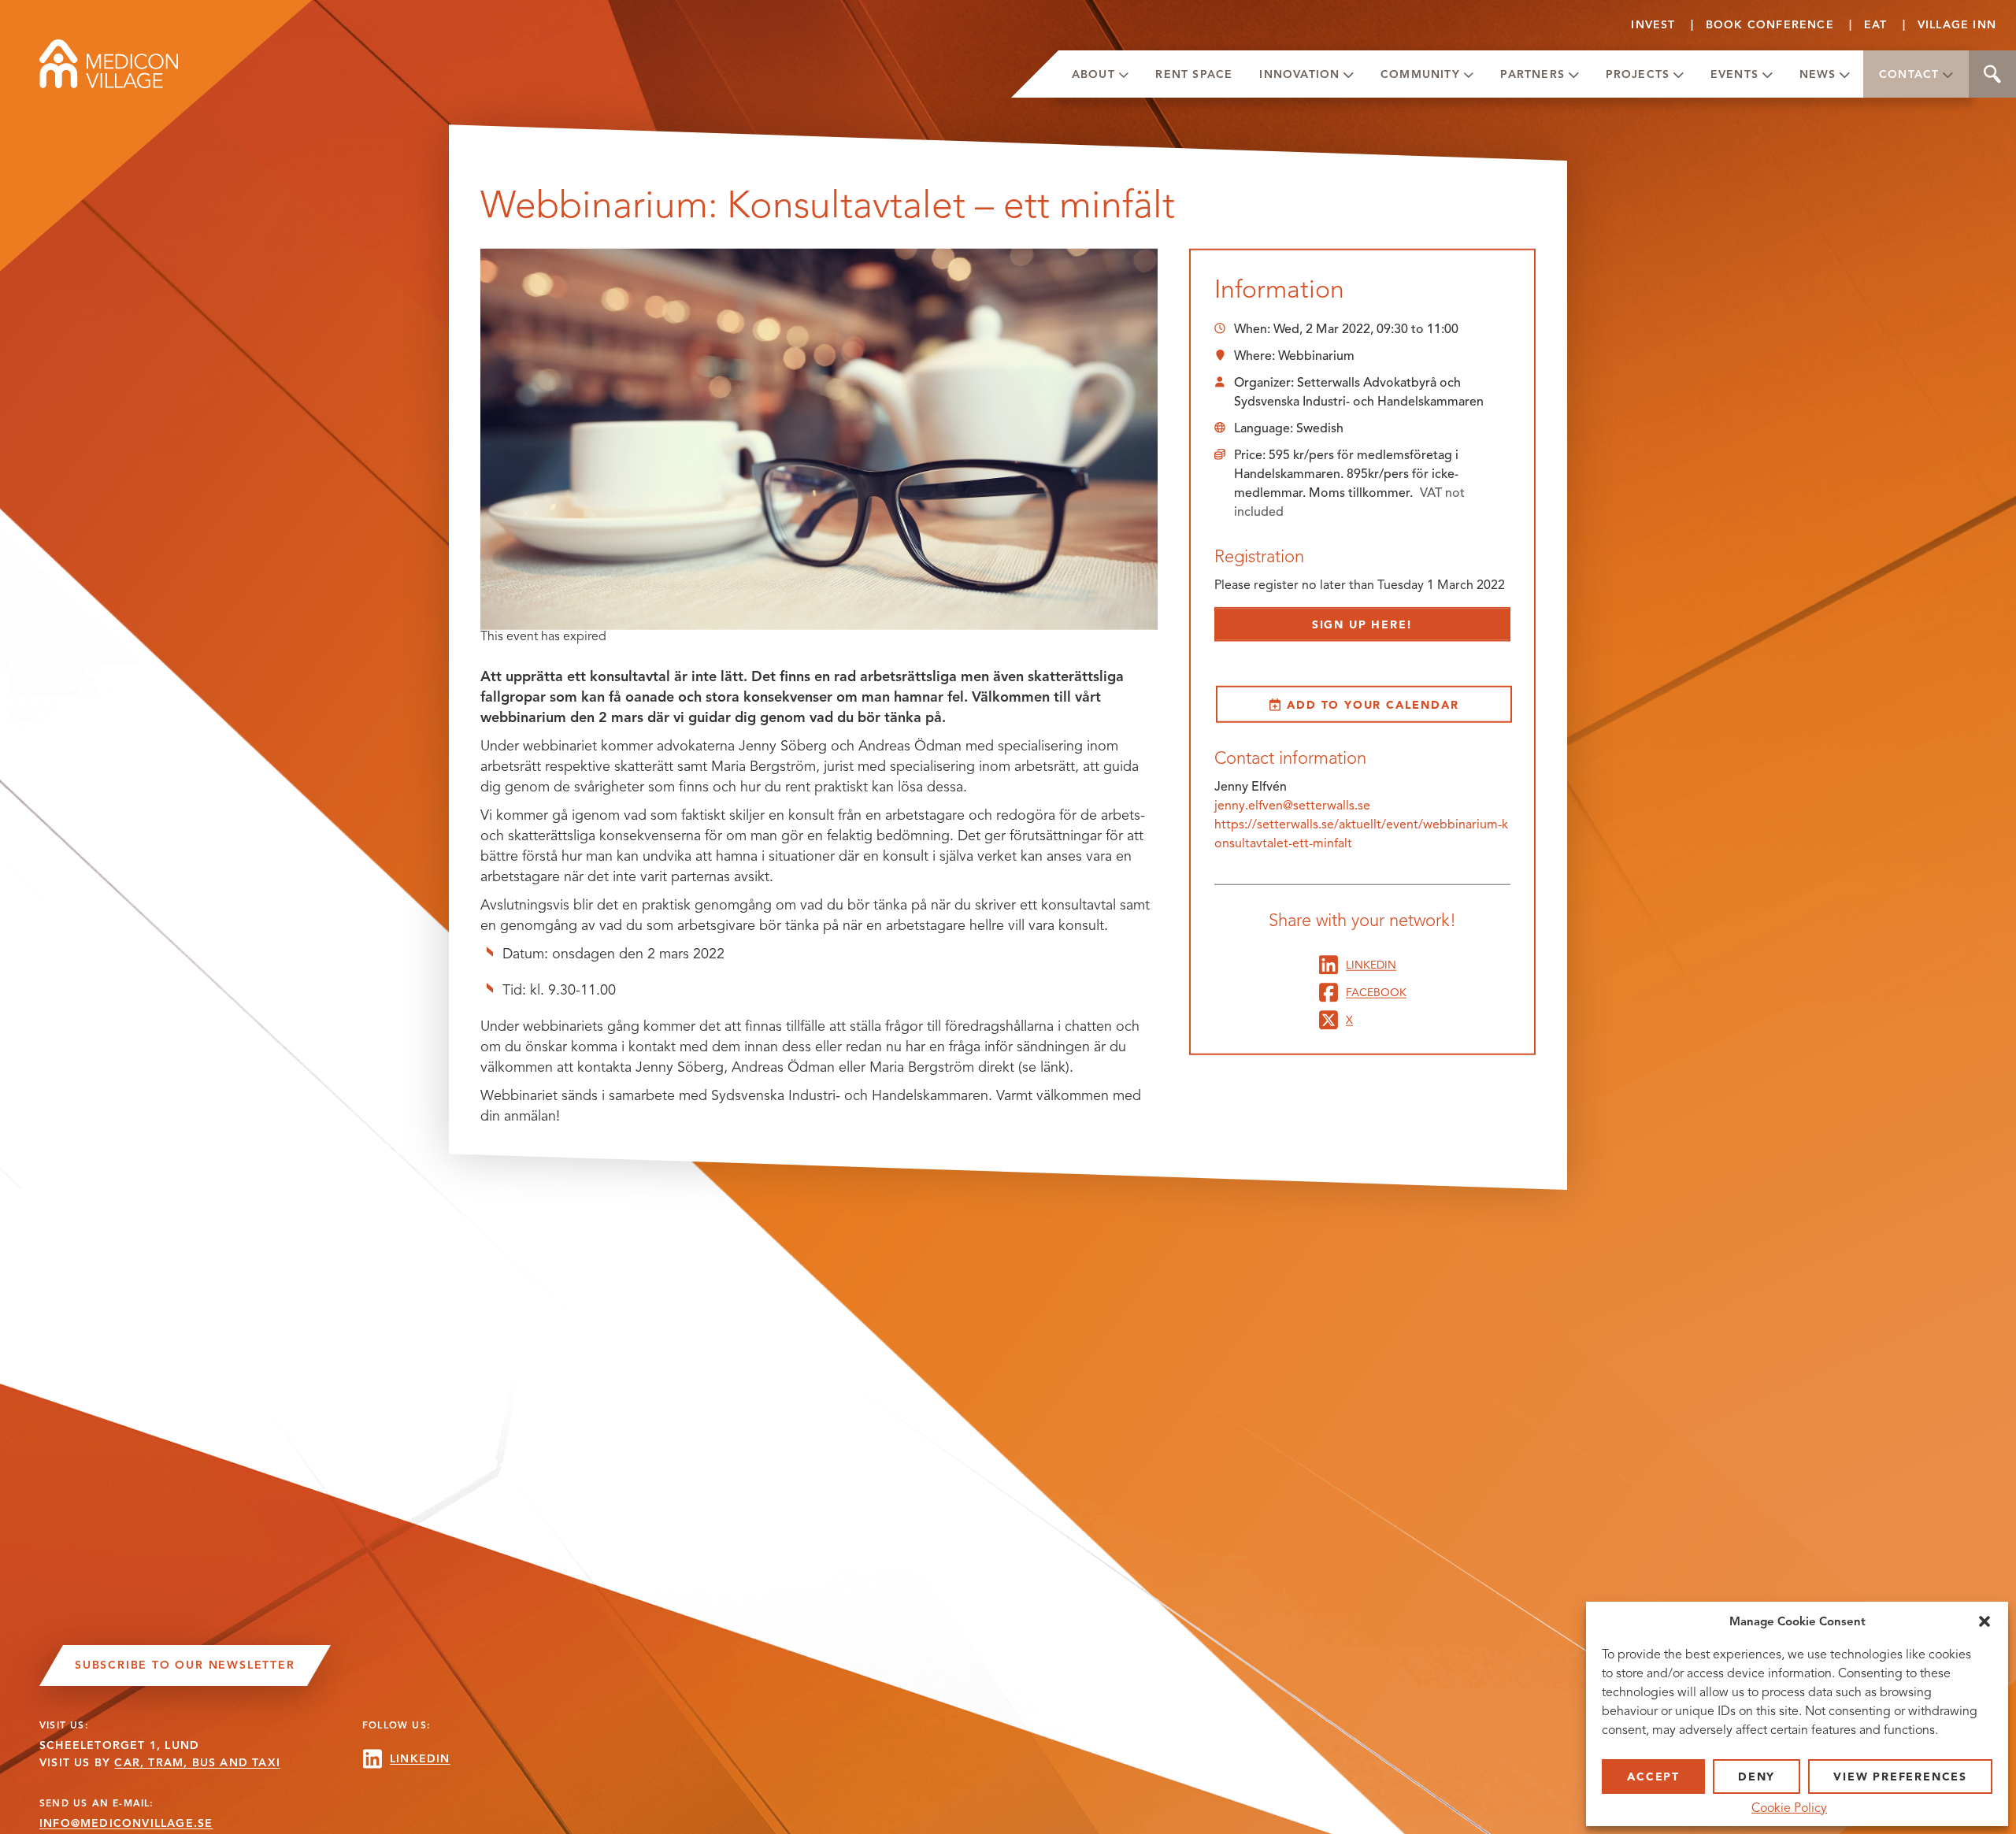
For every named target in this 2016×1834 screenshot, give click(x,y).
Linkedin (1371, 964)
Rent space (1194, 74)
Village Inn (1957, 25)
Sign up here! (1362, 625)
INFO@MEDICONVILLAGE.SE (126, 1823)
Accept (1653, 1777)
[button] (1984, 1621)
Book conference (1770, 25)
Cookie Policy (1789, 1808)
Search (1992, 74)
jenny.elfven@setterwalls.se (1292, 805)
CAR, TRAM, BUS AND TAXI (197, 1763)
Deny (1757, 1777)
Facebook (1376, 992)
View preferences (1900, 1777)
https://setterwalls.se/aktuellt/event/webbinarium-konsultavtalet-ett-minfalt (1361, 834)
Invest (1653, 25)
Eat (1876, 25)
